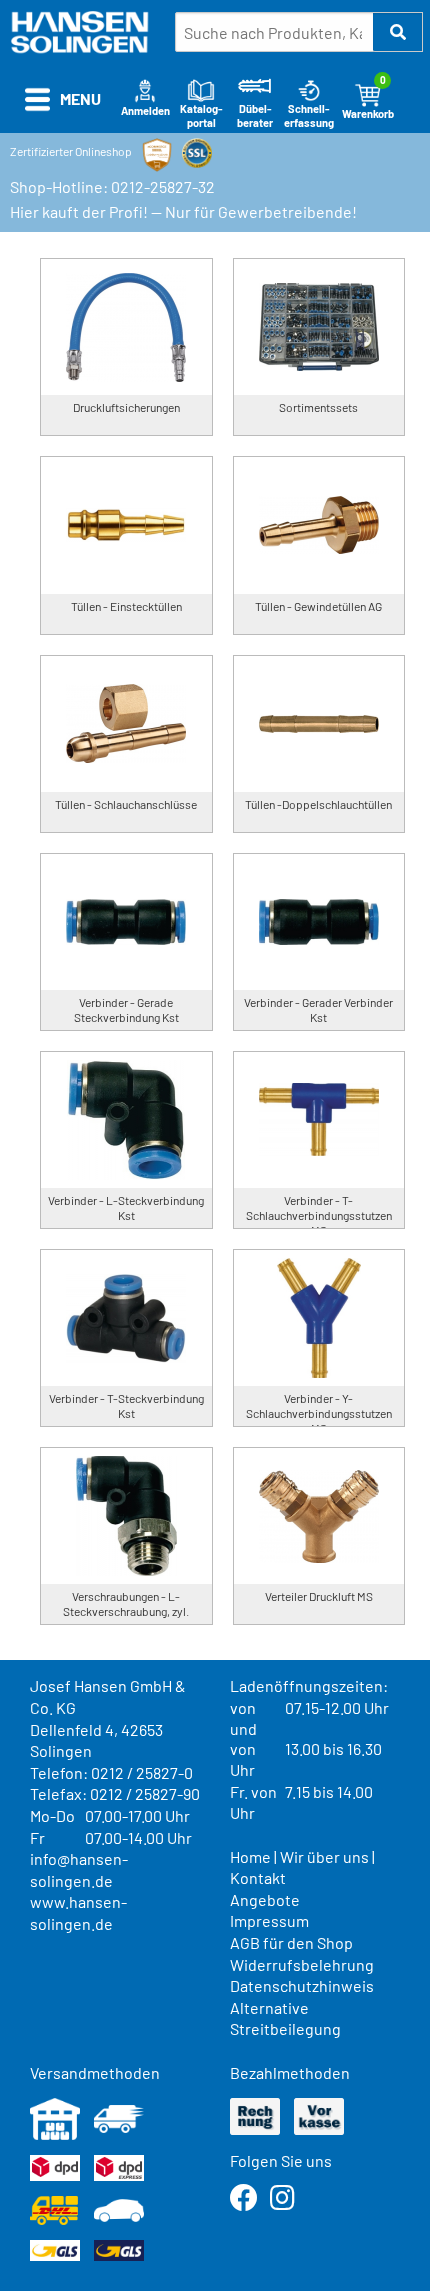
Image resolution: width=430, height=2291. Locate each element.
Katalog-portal (201, 115)
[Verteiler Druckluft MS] (319, 1516)
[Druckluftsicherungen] (126, 327)
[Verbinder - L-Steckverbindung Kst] (126, 1120)
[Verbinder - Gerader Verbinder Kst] (319, 922)
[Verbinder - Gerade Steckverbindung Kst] (126, 922)
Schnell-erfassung (309, 115)
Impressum (269, 1920)
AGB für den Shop (291, 1942)
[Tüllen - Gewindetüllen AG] (319, 525)
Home (250, 1856)
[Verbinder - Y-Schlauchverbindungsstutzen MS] (319, 1318)
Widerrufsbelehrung (302, 1964)
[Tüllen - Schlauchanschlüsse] (126, 724)
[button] (398, 32)
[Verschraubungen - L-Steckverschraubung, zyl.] (126, 1516)
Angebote (265, 1899)
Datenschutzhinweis (302, 1985)
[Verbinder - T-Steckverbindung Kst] (126, 1318)
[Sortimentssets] (319, 327)
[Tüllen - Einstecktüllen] (126, 525)
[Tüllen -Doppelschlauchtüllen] (319, 724)
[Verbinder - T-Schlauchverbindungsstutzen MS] (319, 1120)
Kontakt (258, 1877)
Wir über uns (324, 1856)
